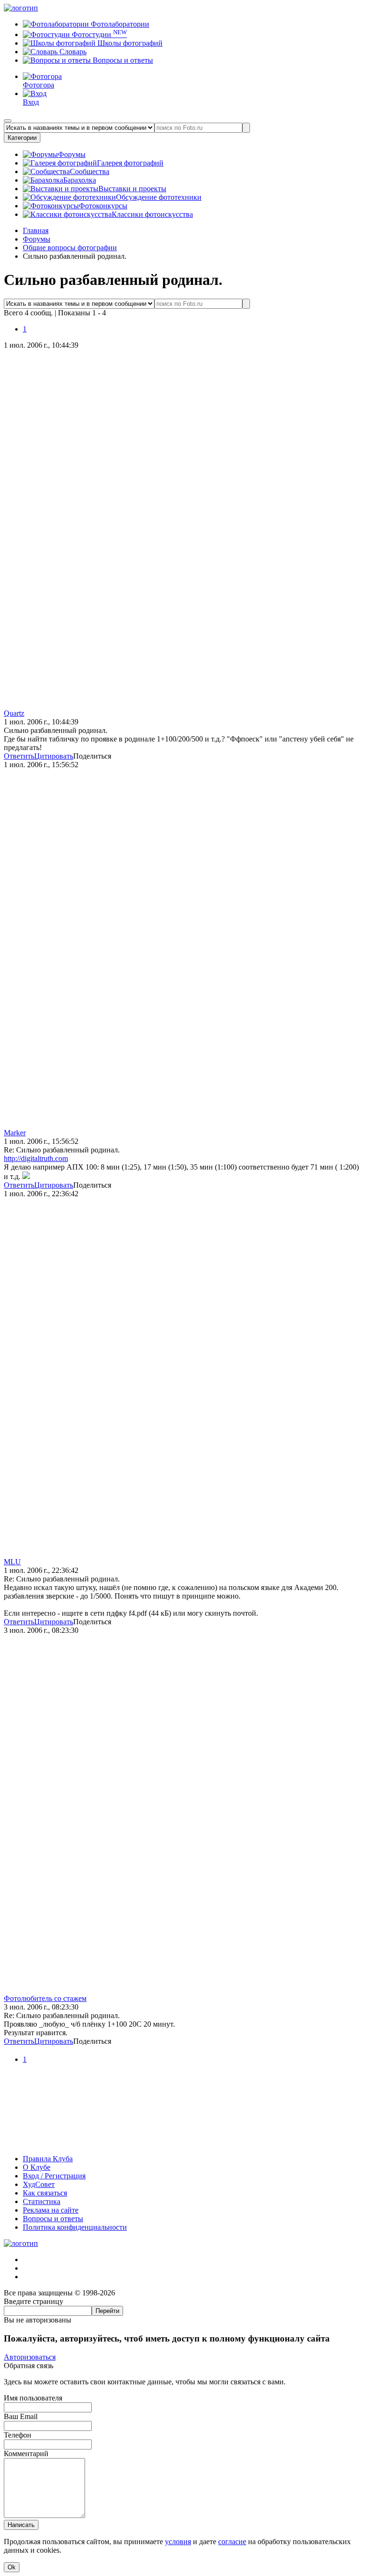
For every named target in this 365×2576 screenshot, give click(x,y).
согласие (232, 2542)
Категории (22, 138)
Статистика (42, 2201)
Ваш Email (21, 2416)
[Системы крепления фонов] (182, 2142)
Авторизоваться (30, 2357)
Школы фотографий (129, 43)
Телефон (18, 2435)
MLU (12, 1562)
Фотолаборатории (119, 24)
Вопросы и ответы (122, 60)
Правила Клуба (48, 2159)
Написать (21, 2525)
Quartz (14, 713)
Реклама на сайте (51, 2210)
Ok (12, 2567)
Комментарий (26, 2454)
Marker (15, 1133)
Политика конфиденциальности (75, 2227)
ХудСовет (39, 2184)
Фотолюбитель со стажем (45, 1998)
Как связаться (45, 2193)
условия (178, 2542)
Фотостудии (98, 34)
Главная (36, 230)
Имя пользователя (33, 2398)
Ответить (19, 756)
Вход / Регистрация (54, 2176)
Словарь (72, 52)
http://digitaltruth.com (36, 1158)
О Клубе (37, 2167)
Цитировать (54, 756)
